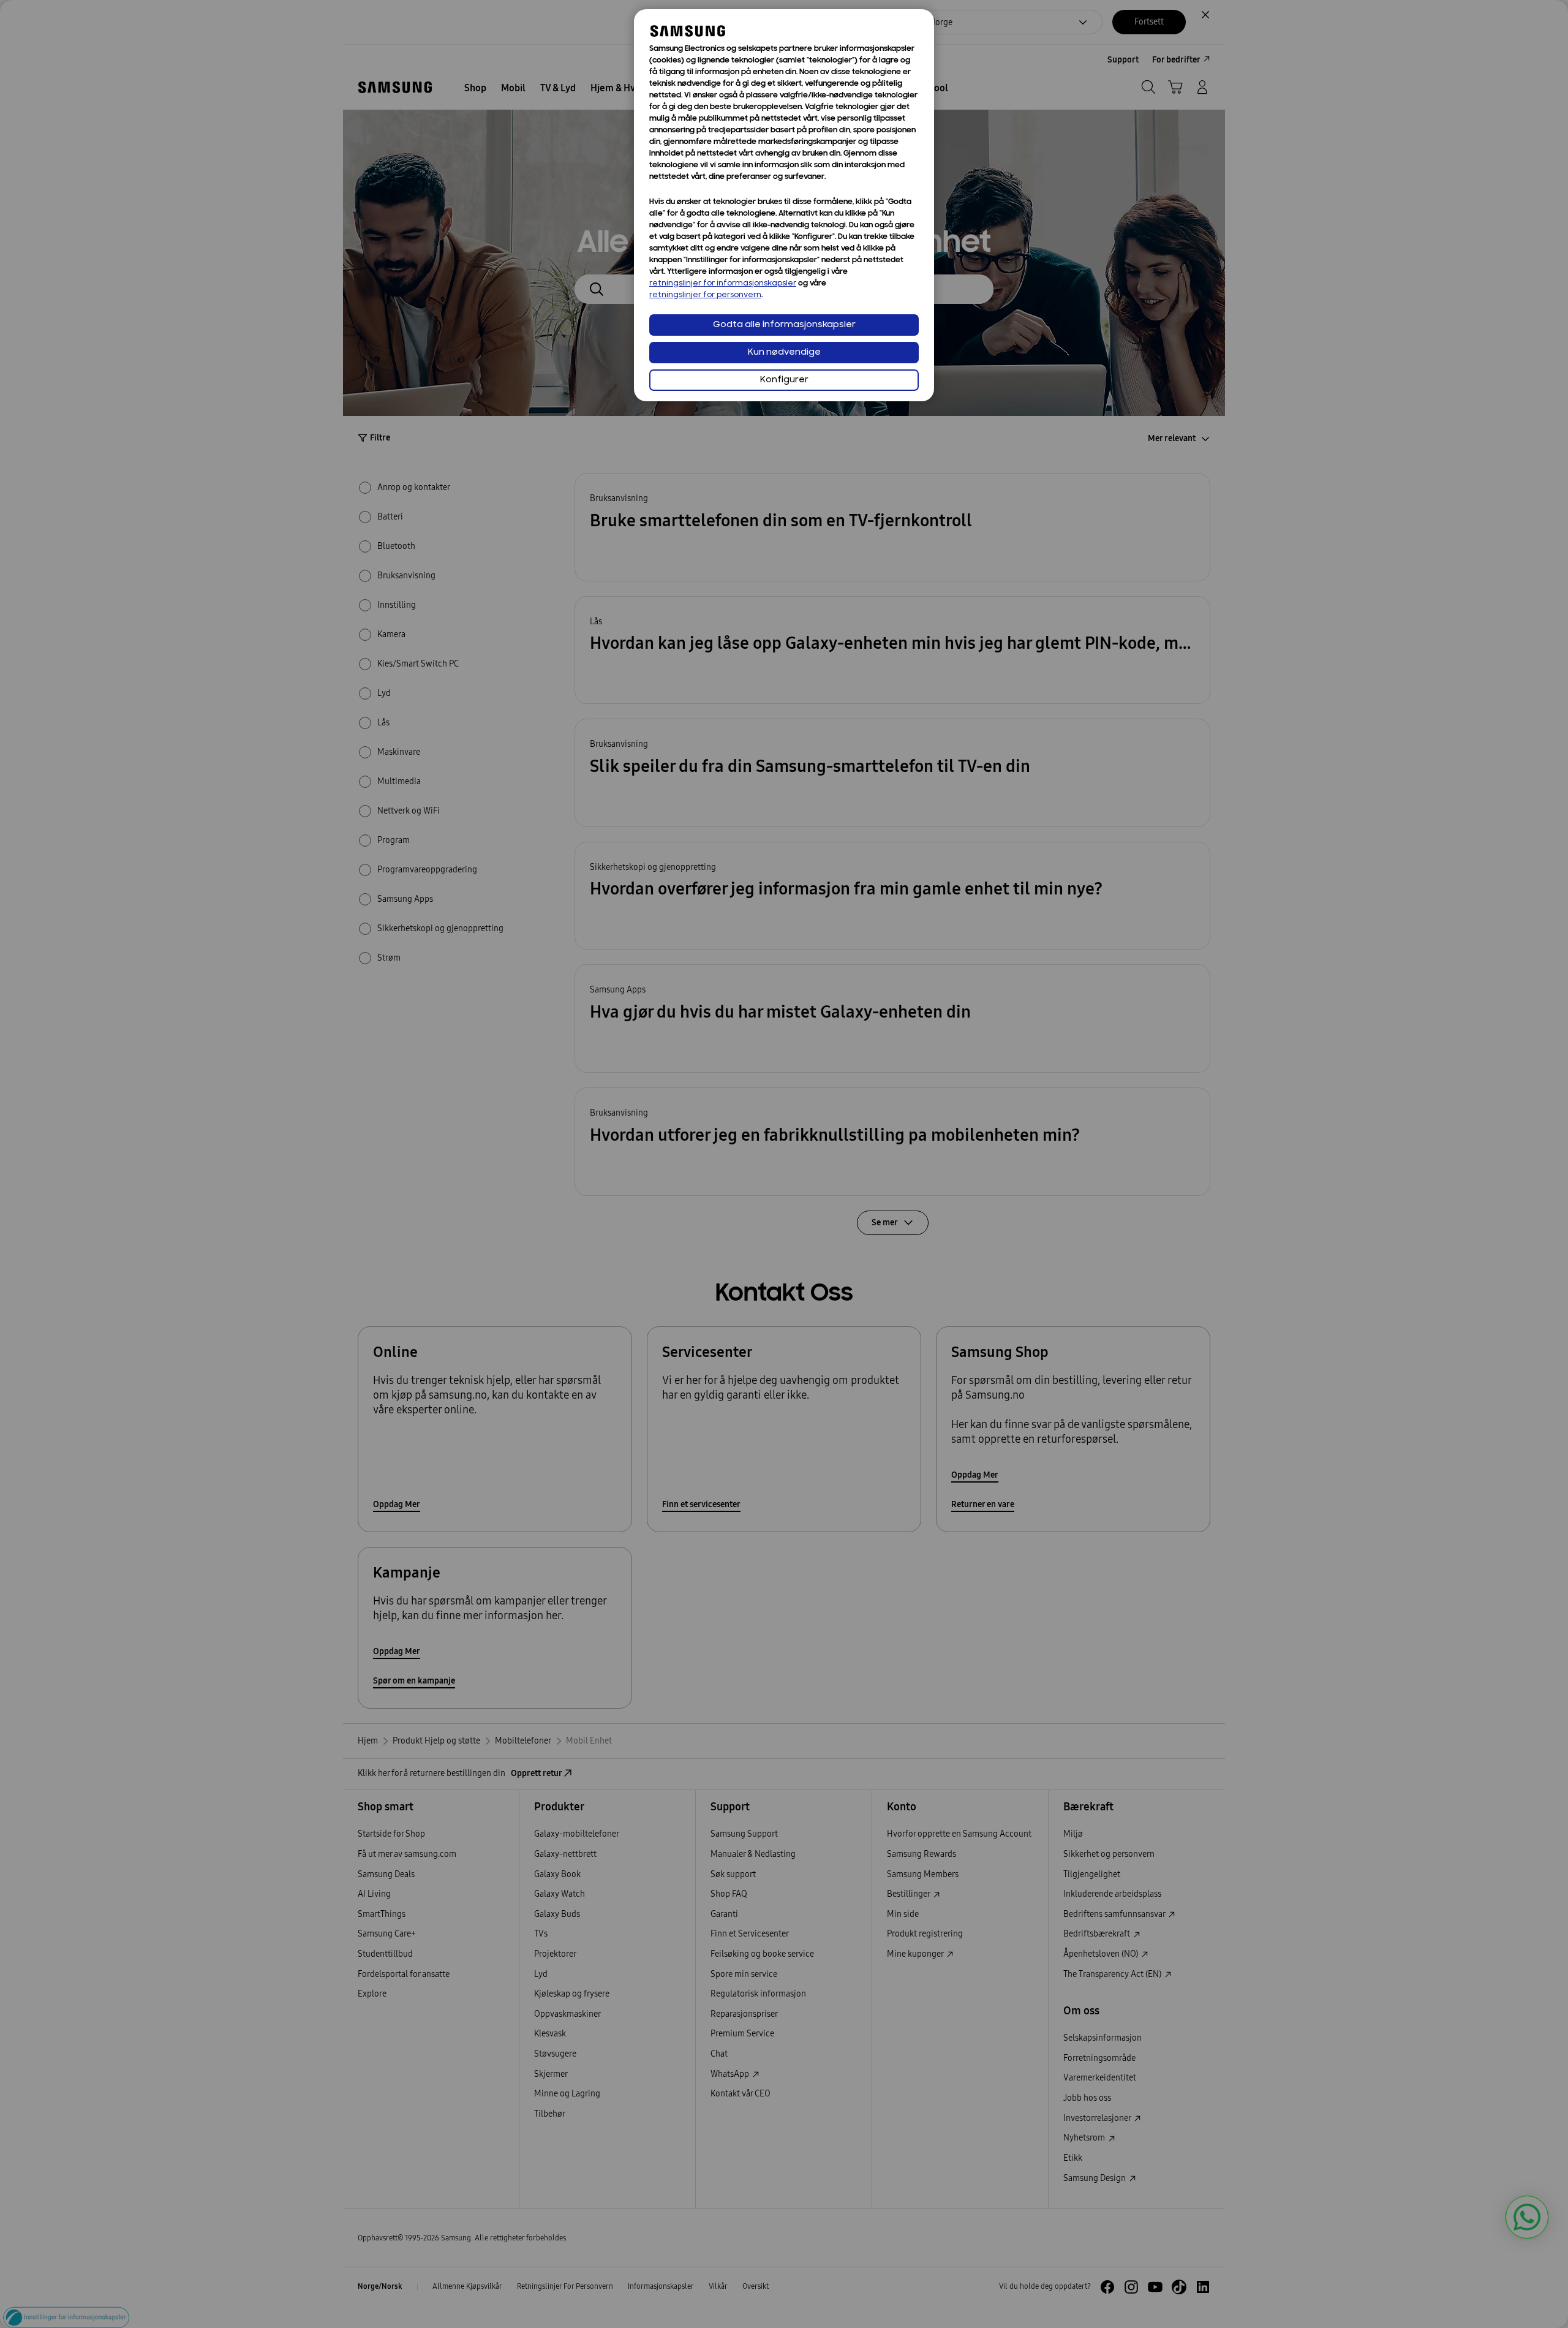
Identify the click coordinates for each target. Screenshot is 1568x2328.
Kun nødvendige (784, 353)
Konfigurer (784, 380)
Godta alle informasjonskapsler (784, 325)
